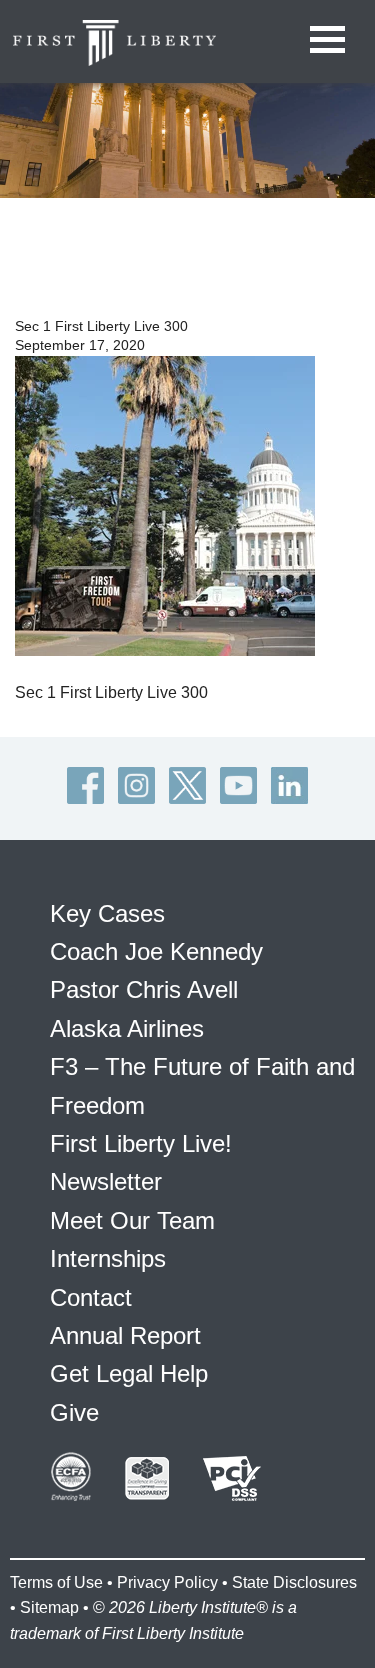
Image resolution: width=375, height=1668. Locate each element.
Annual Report (125, 1335)
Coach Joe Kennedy (156, 951)
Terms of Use (56, 1582)
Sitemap (49, 1607)
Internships (108, 1258)
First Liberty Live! (141, 1143)
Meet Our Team (132, 1220)
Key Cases (107, 913)
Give (74, 1412)
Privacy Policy (167, 1582)
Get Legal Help (129, 1373)
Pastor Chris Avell (144, 989)
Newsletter (106, 1181)
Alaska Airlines (127, 1028)
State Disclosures (294, 1582)
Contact (91, 1297)
